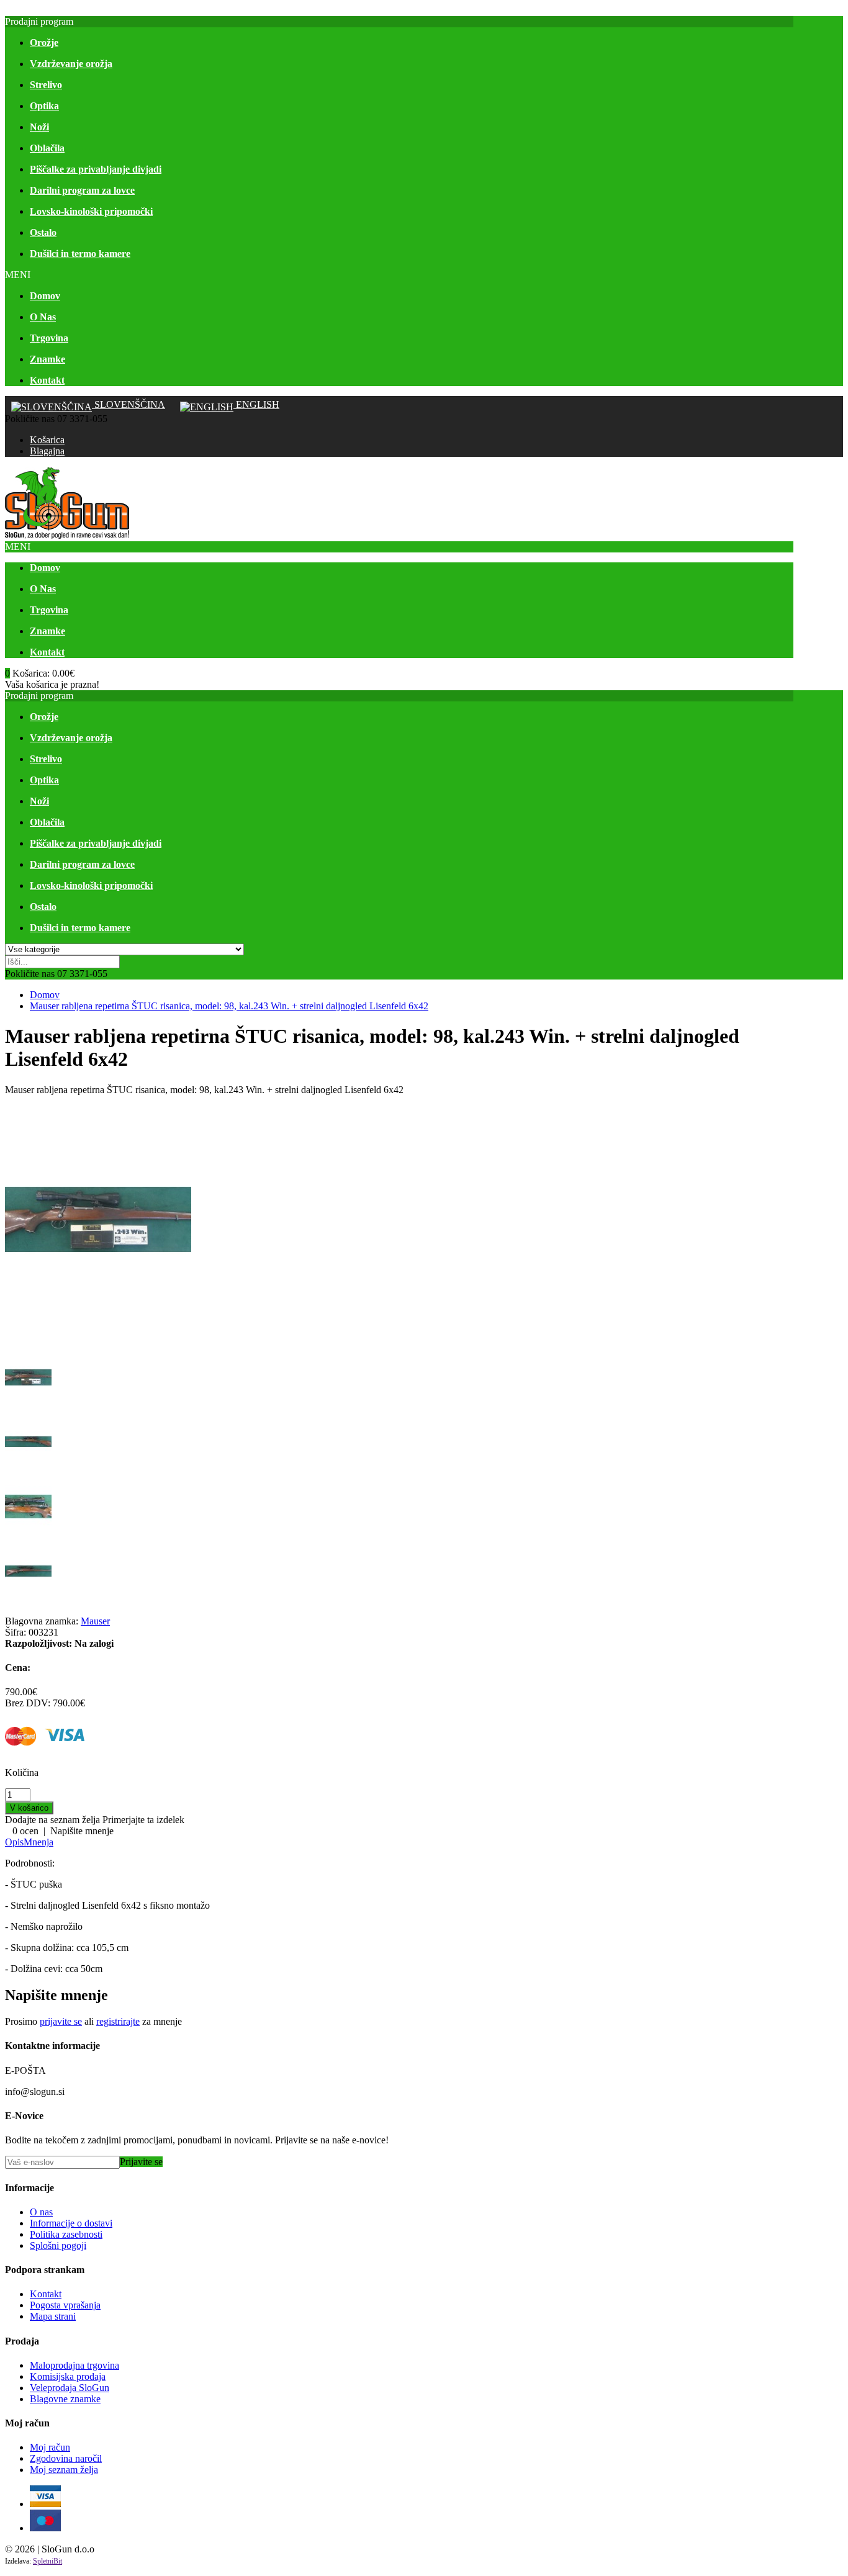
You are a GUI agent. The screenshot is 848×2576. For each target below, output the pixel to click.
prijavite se (61, 2021)
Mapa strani (53, 2316)
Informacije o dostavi (71, 2223)
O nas (41, 2212)
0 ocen (25, 1831)
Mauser (95, 1621)
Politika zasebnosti (66, 2234)
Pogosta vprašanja (65, 2305)
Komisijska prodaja (68, 2376)
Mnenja (38, 1842)
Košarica (47, 440)
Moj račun (50, 2447)
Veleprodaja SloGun (70, 2388)
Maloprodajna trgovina (74, 2365)
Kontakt (46, 2294)
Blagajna (47, 451)
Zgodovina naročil (66, 2458)
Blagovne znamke (65, 2399)
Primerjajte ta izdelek (143, 1820)
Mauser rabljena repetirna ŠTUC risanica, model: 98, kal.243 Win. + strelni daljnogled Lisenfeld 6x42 (229, 1006)
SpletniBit (47, 2561)
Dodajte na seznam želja (52, 1820)
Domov (45, 995)
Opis (14, 1842)
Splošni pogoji (58, 2245)
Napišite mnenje (82, 1831)
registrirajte (118, 2021)
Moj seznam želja (64, 2470)
